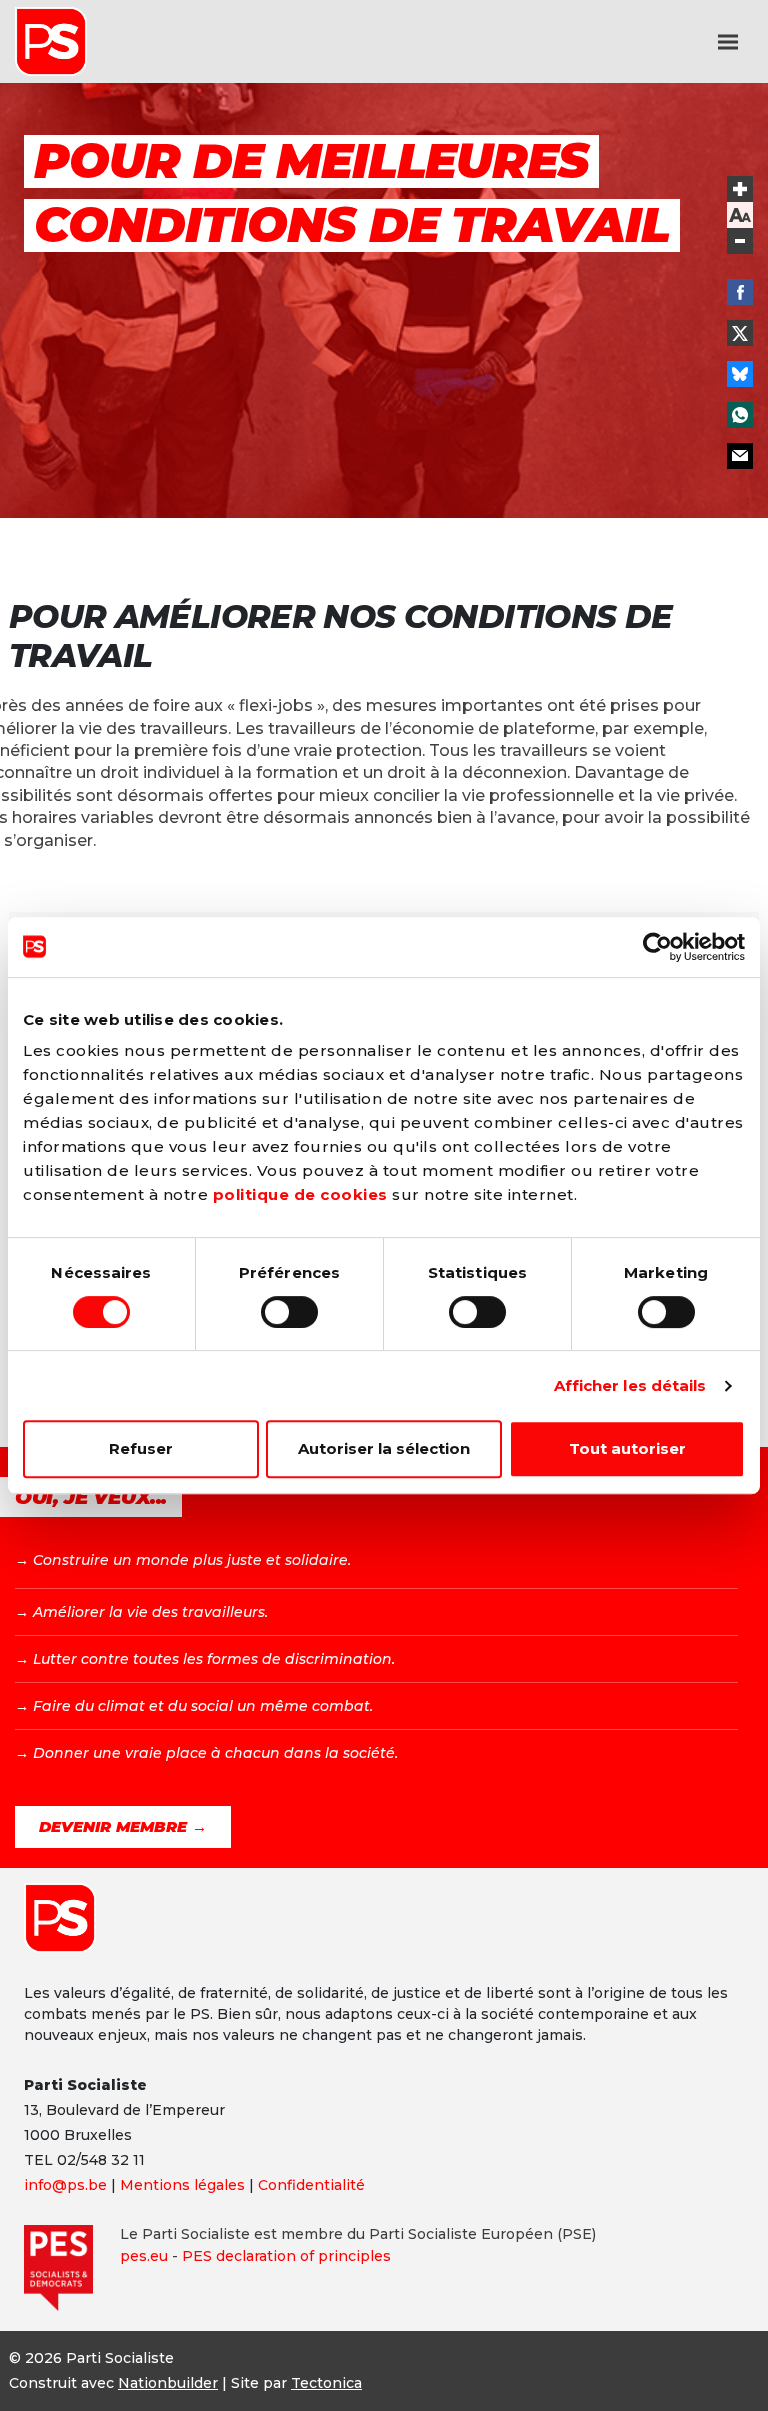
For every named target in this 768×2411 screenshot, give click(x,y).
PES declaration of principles (286, 2256)
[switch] (289, 1312)
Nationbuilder (168, 2383)
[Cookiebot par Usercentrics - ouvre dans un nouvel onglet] (657, 947)
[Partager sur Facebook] (740, 292)
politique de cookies (300, 1194)
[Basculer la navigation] (728, 42)
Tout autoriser (627, 1448)
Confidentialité (311, 2185)
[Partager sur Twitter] (740, 333)
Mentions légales (182, 2185)
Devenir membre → (123, 1826)
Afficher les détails (630, 1385)
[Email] (740, 456)
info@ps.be (65, 2185)
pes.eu (144, 2256)
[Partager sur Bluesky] (740, 374)
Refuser (141, 1448)
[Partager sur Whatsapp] (740, 415)
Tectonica (326, 2383)
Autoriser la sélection (384, 1448)
